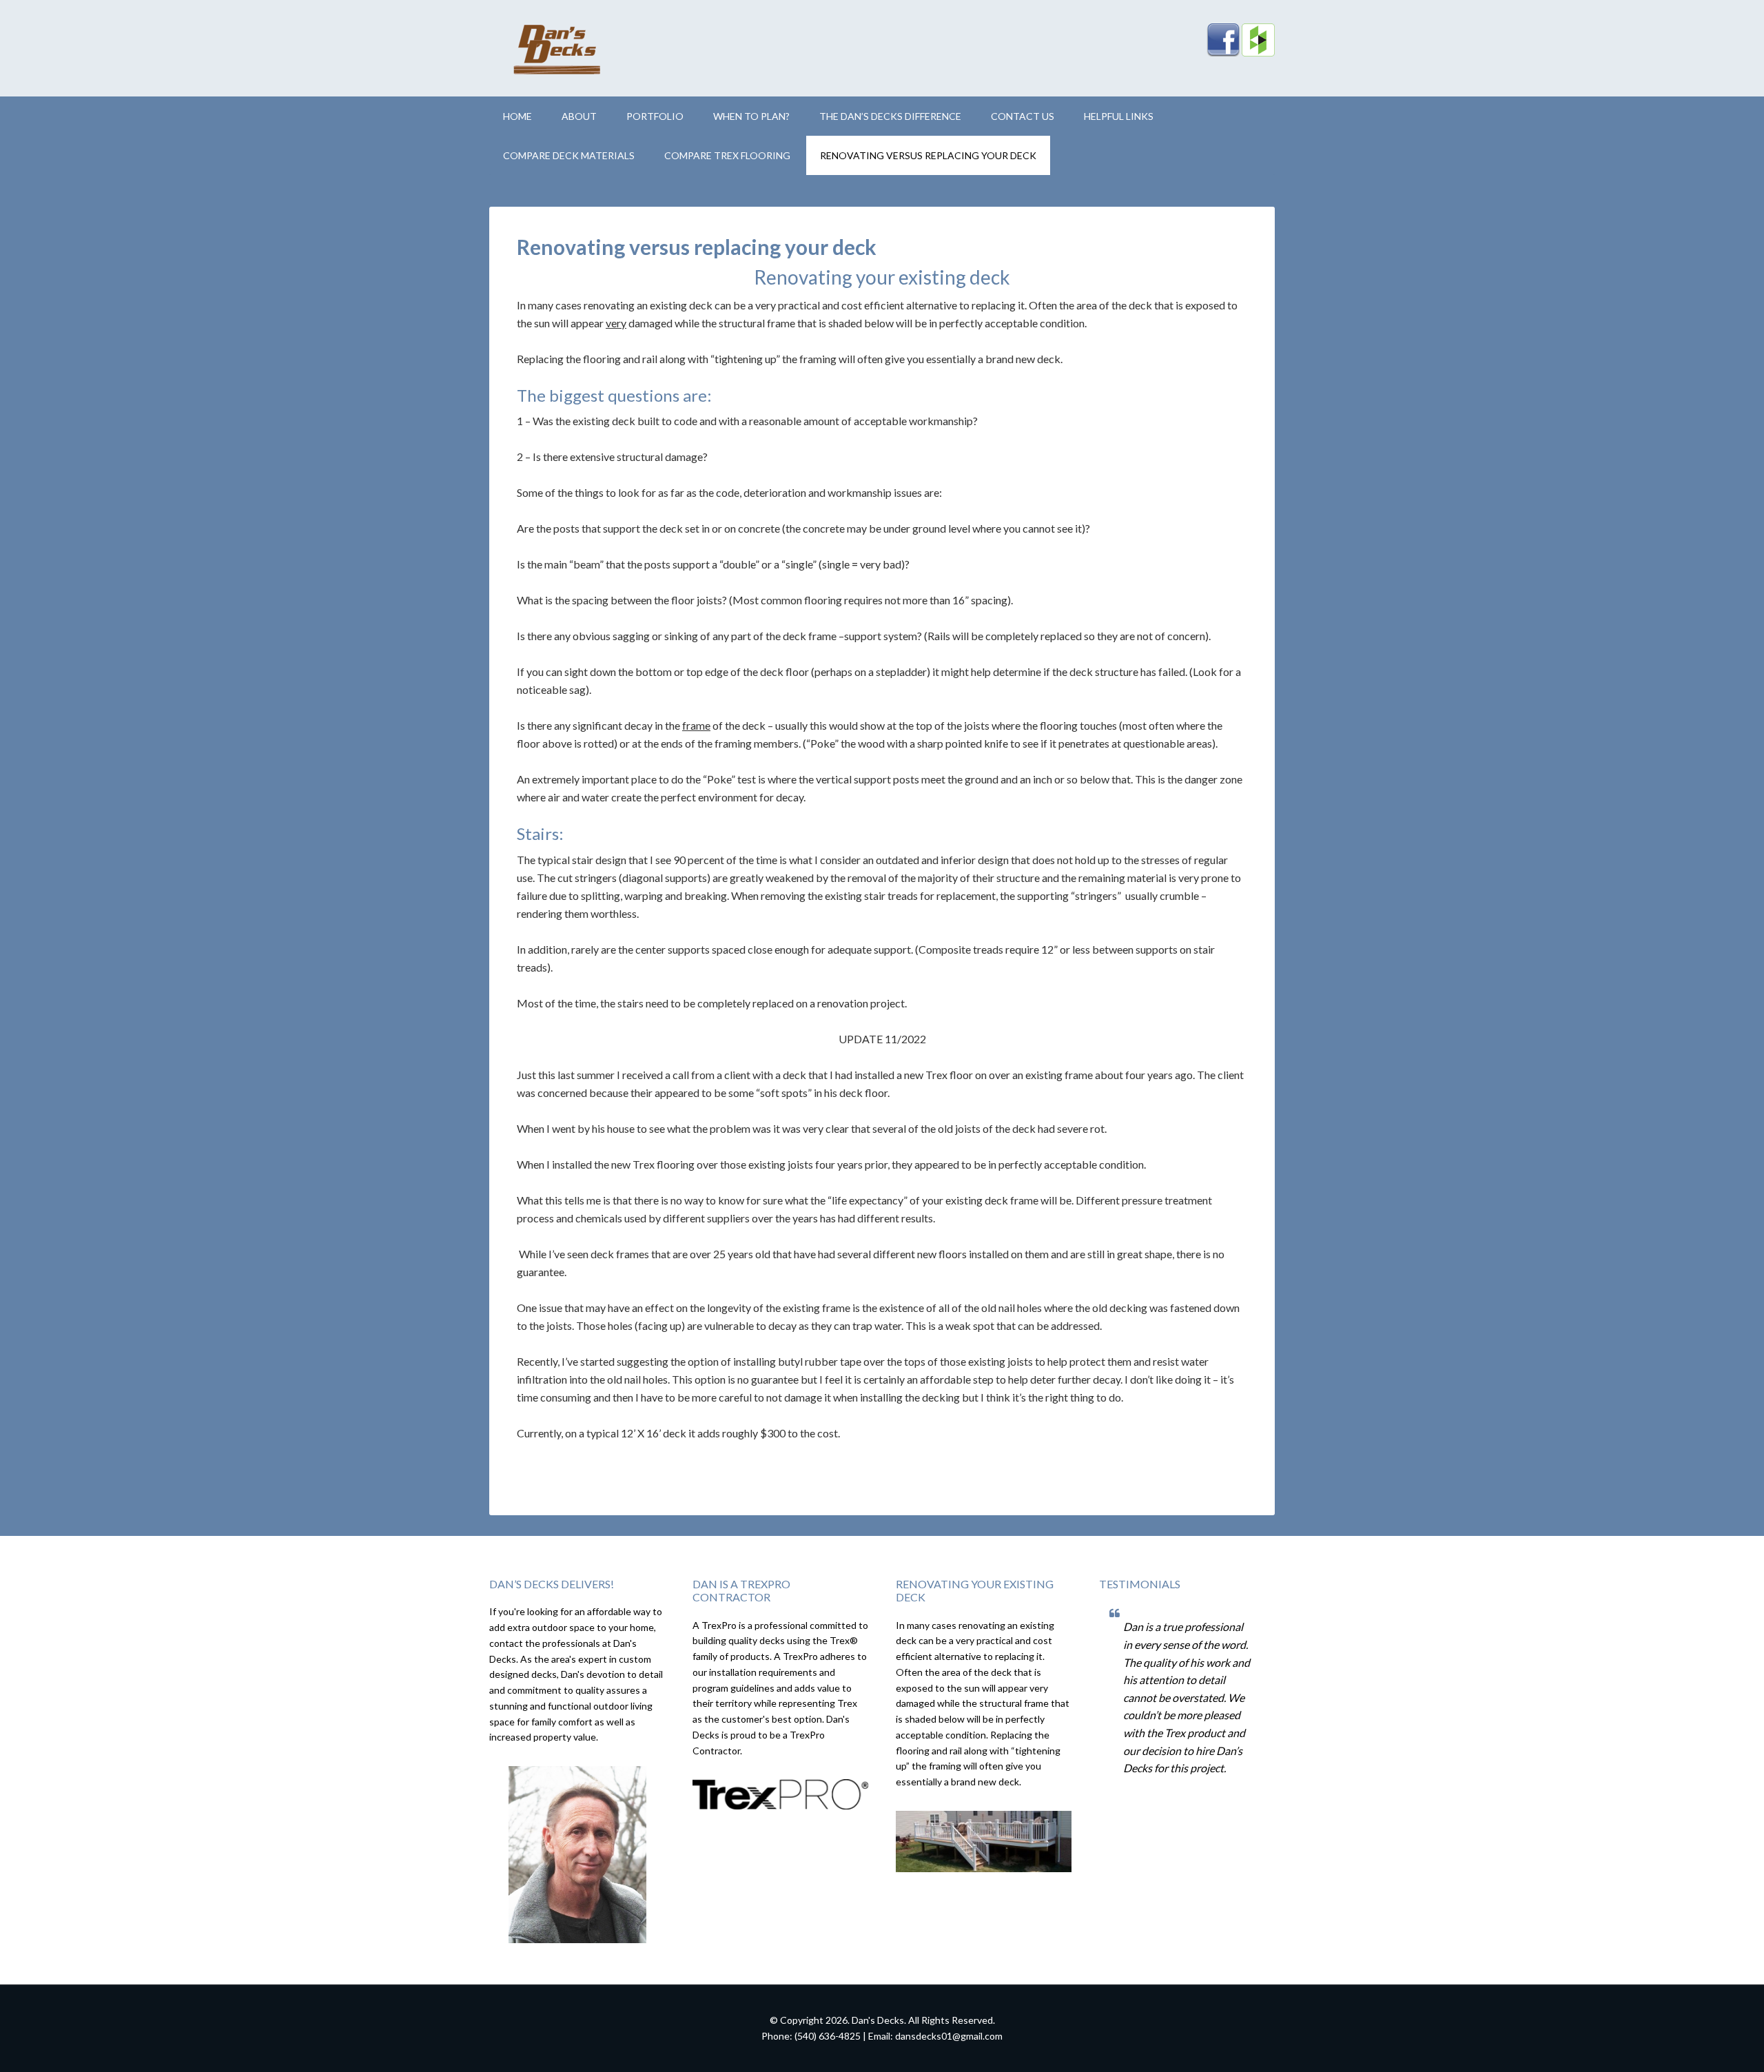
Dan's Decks (606, 48)
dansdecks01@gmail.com (949, 2036)
